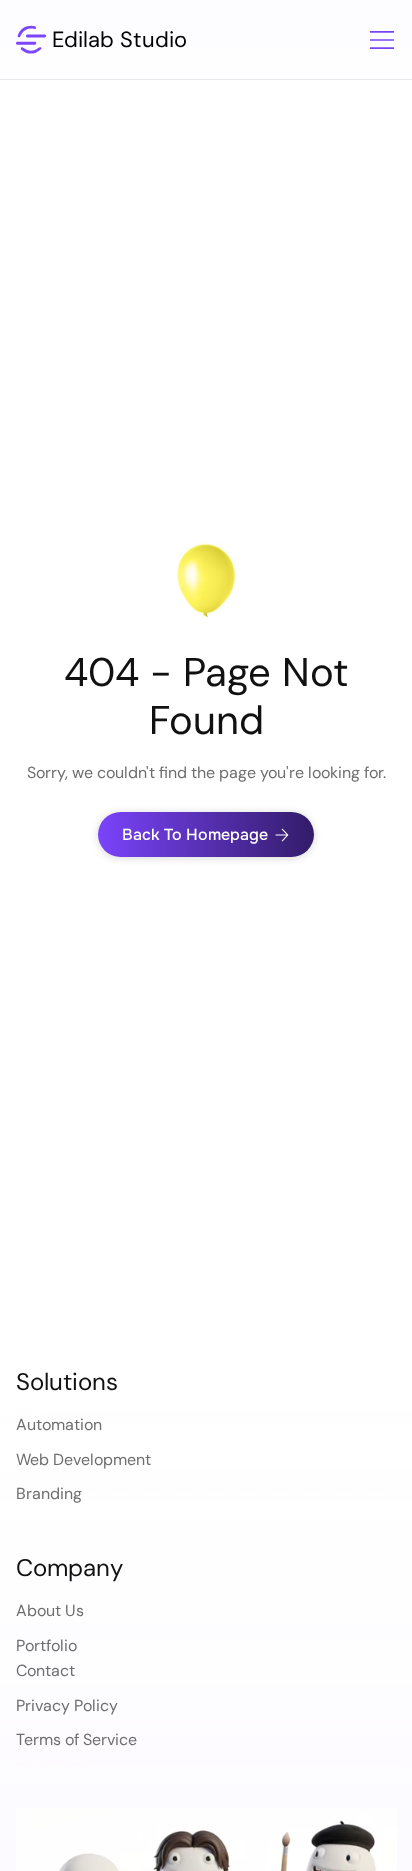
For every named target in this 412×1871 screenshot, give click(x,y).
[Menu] (371, 40)
